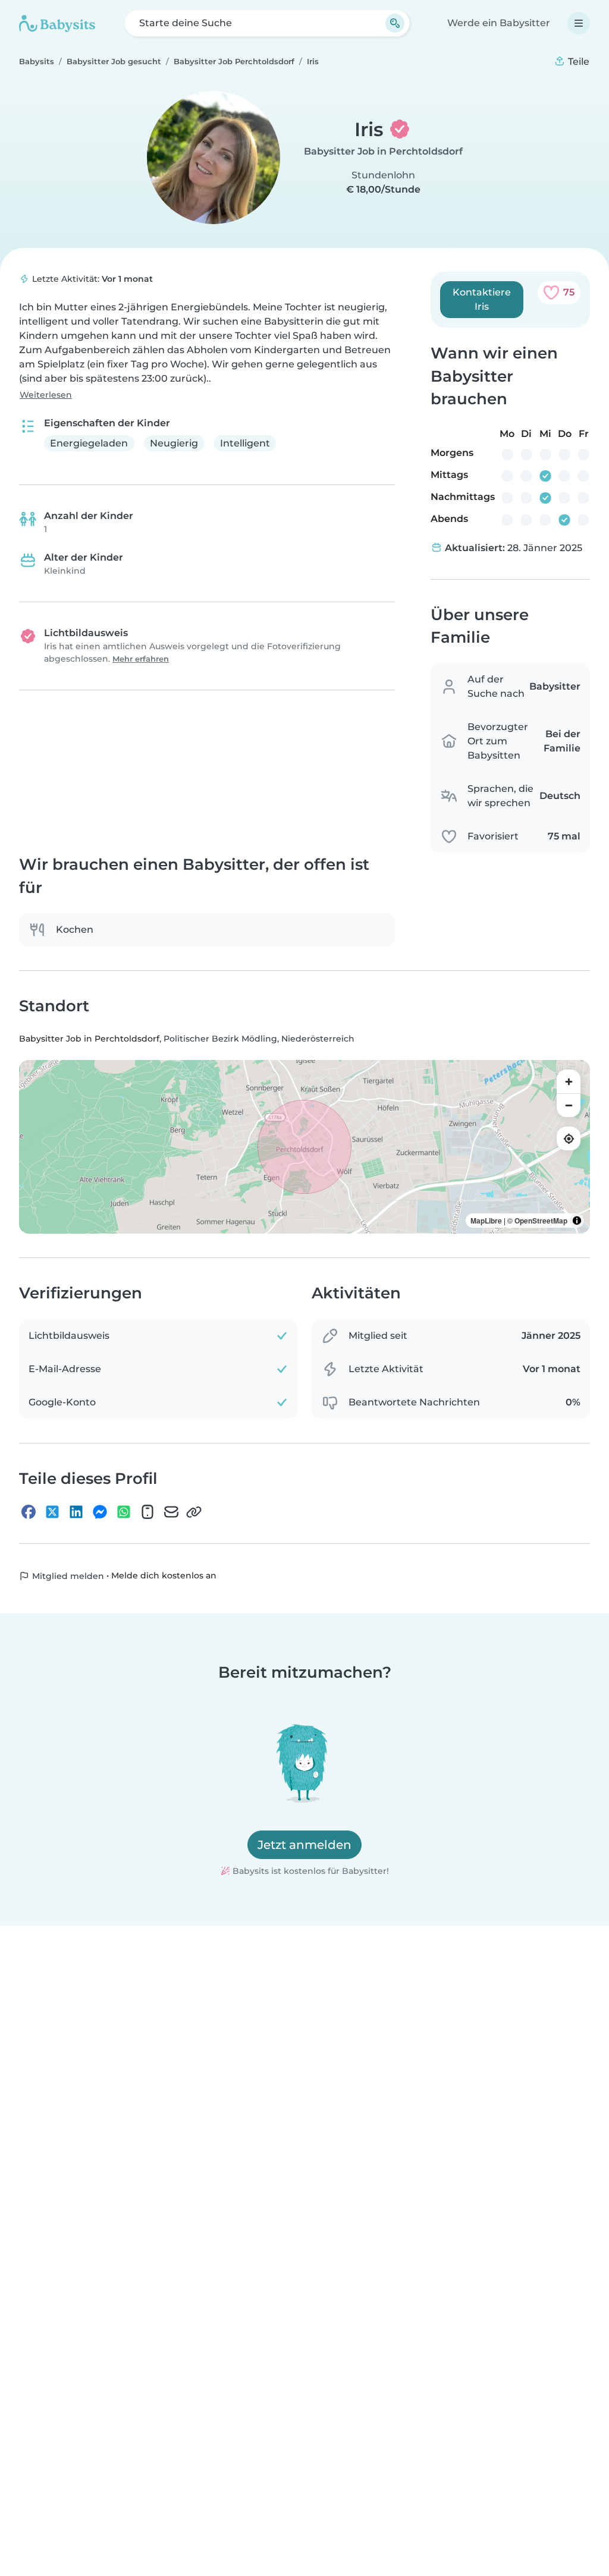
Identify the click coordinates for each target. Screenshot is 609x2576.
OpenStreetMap (541, 1221)
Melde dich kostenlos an (164, 1576)
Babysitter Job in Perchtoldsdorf (383, 151)
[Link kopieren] (194, 1512)
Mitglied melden (67, 1576)
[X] (52, 1512)
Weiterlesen (46, 395)
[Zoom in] (569, 1082)
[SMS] (147, 1512)
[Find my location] (569, 1139)
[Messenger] (100, 1512)
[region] (304, 1147)
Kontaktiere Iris (482, 299)
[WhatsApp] (124, 1512)
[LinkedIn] (76, 1512)
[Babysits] (57, 23)
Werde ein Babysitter (499, 23)
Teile (577, 62)
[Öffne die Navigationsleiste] (579, 23)
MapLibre (486, 1221)
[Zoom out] (569, 1106)
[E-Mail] (171, 1512)
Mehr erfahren (141, 659)
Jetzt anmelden (304, 1845)
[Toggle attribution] (577, 1221)
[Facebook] (29, 1512)
